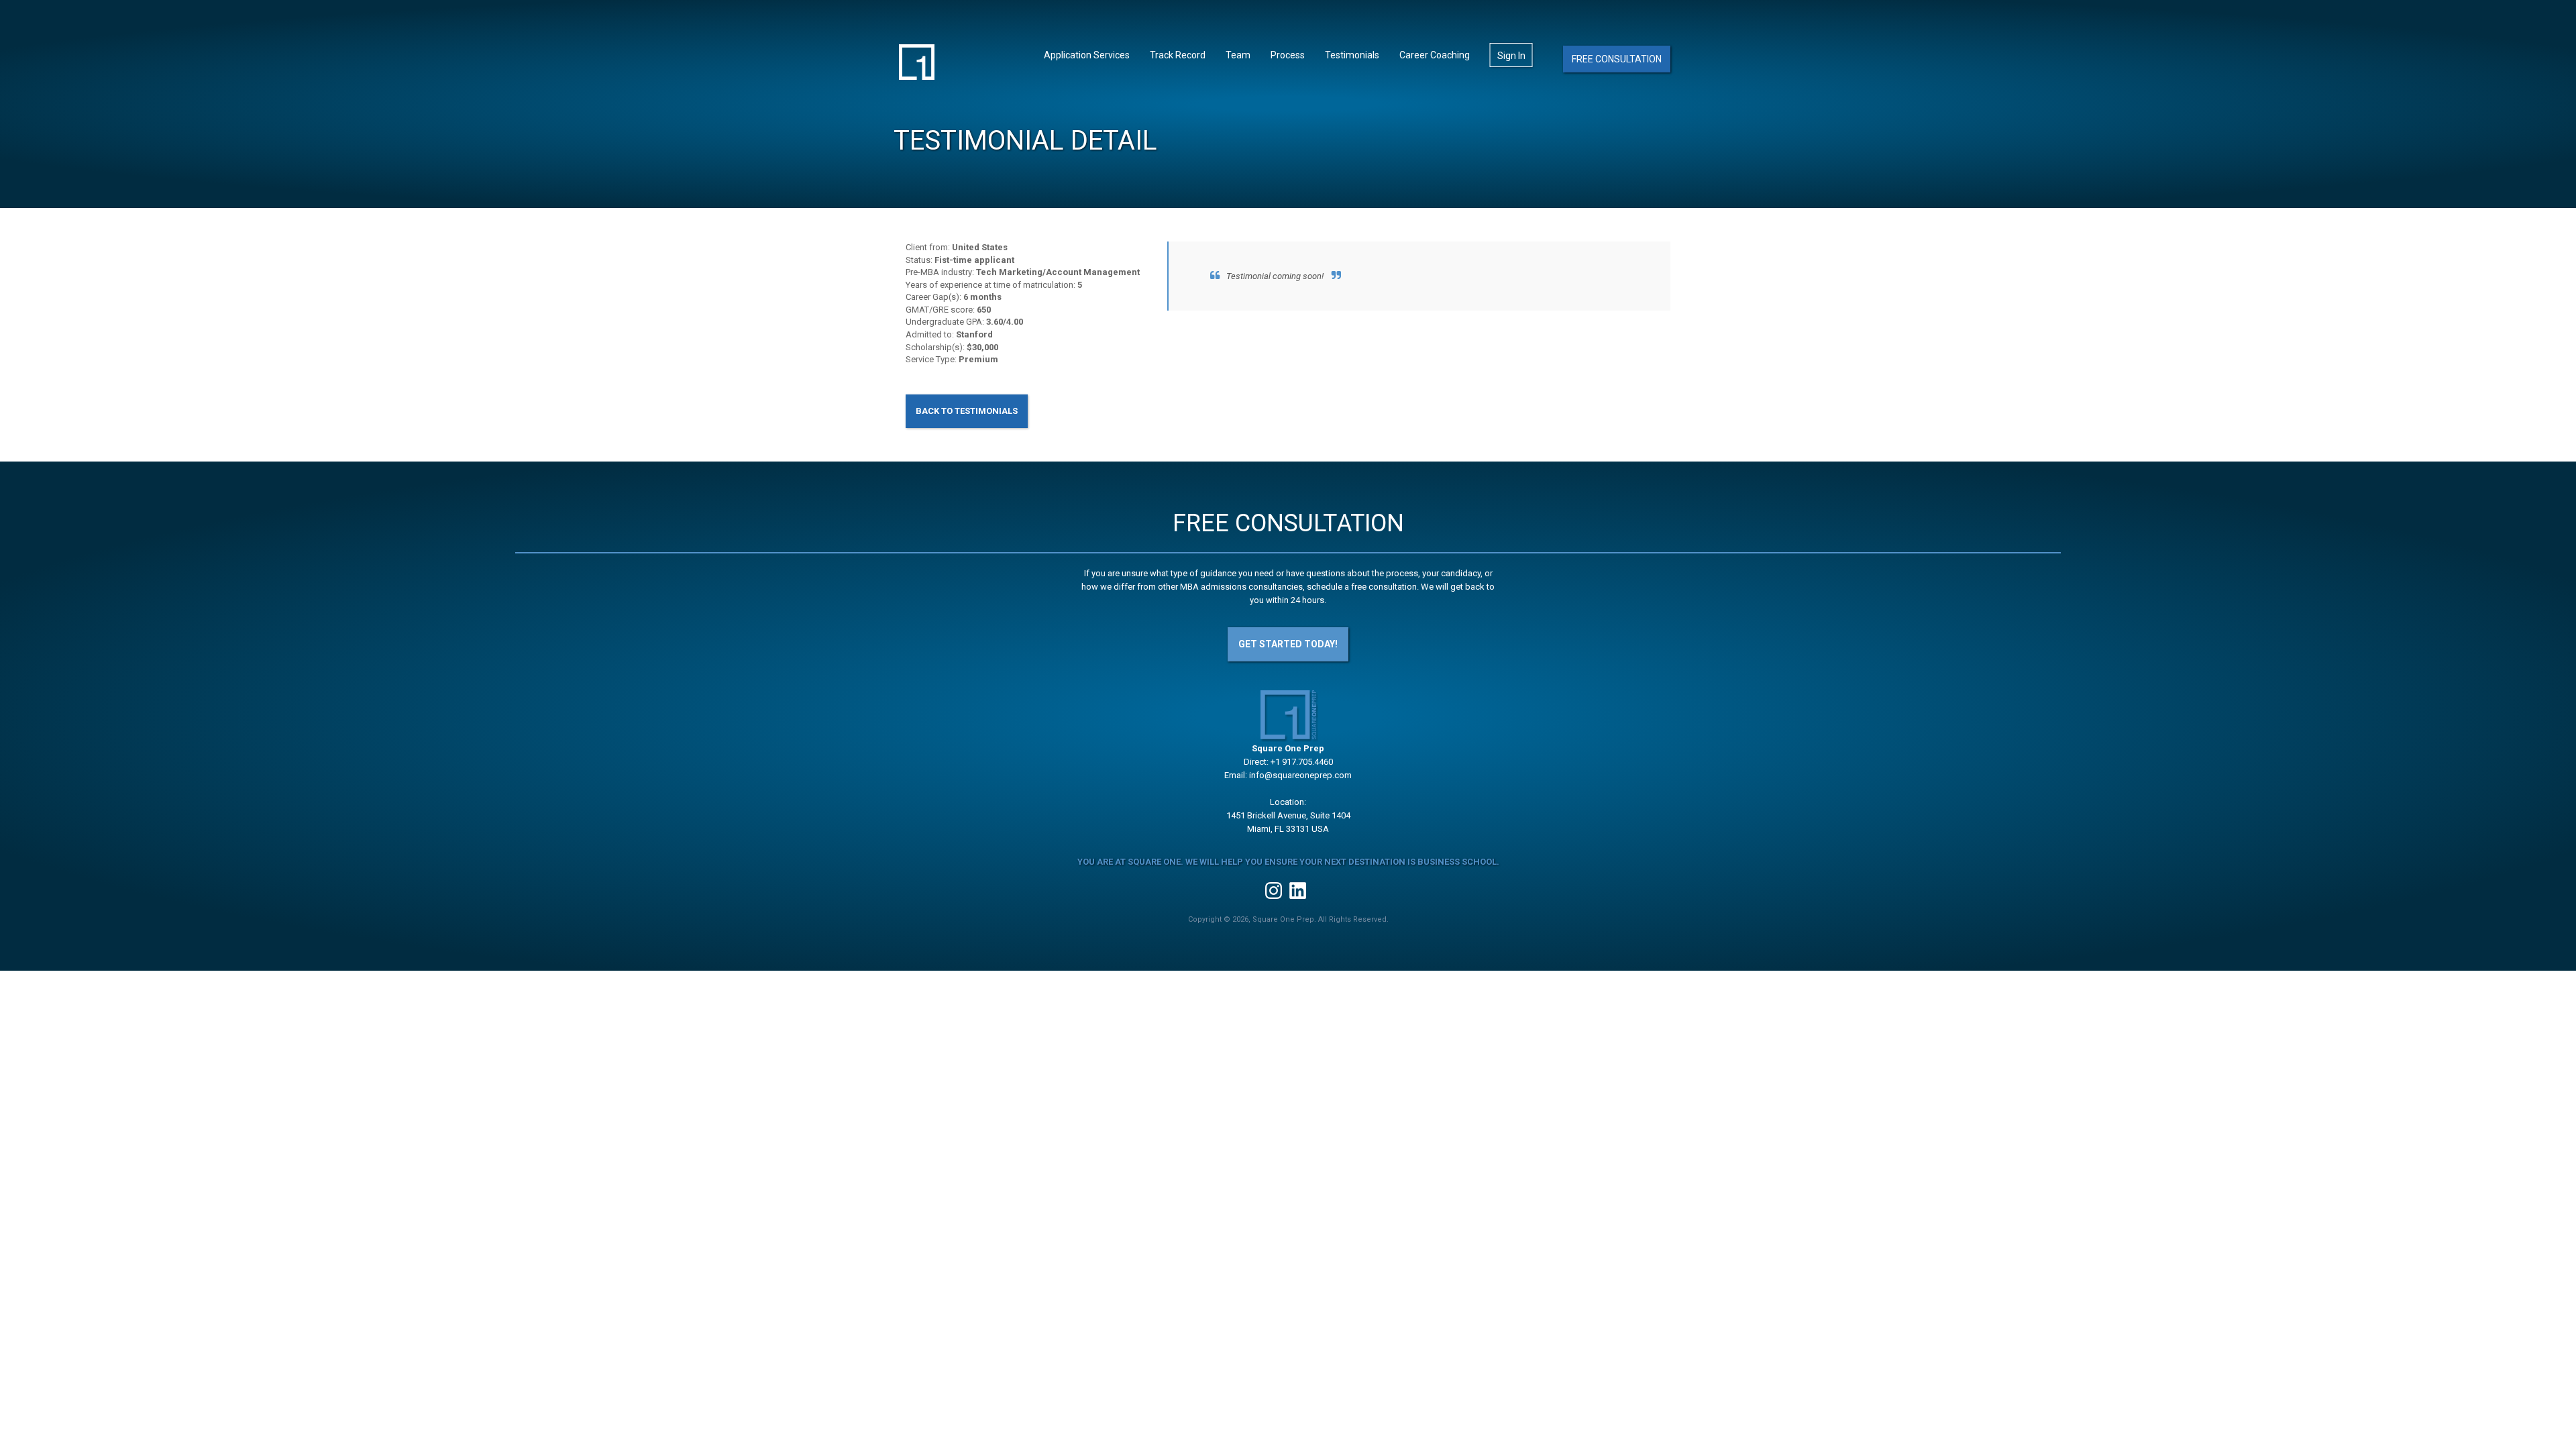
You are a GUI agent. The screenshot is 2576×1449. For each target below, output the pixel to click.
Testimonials (1352, 55)
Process (1288, 55)
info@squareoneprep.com (1300, 775)
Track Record (1178, 55)
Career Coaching (1435, 55)
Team (1238, 55)
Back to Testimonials (967, 411)
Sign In (1511, 56)
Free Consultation (1617, 59)
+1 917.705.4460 (1302, 762)
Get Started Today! (1288, 644)
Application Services (1087, 55)
